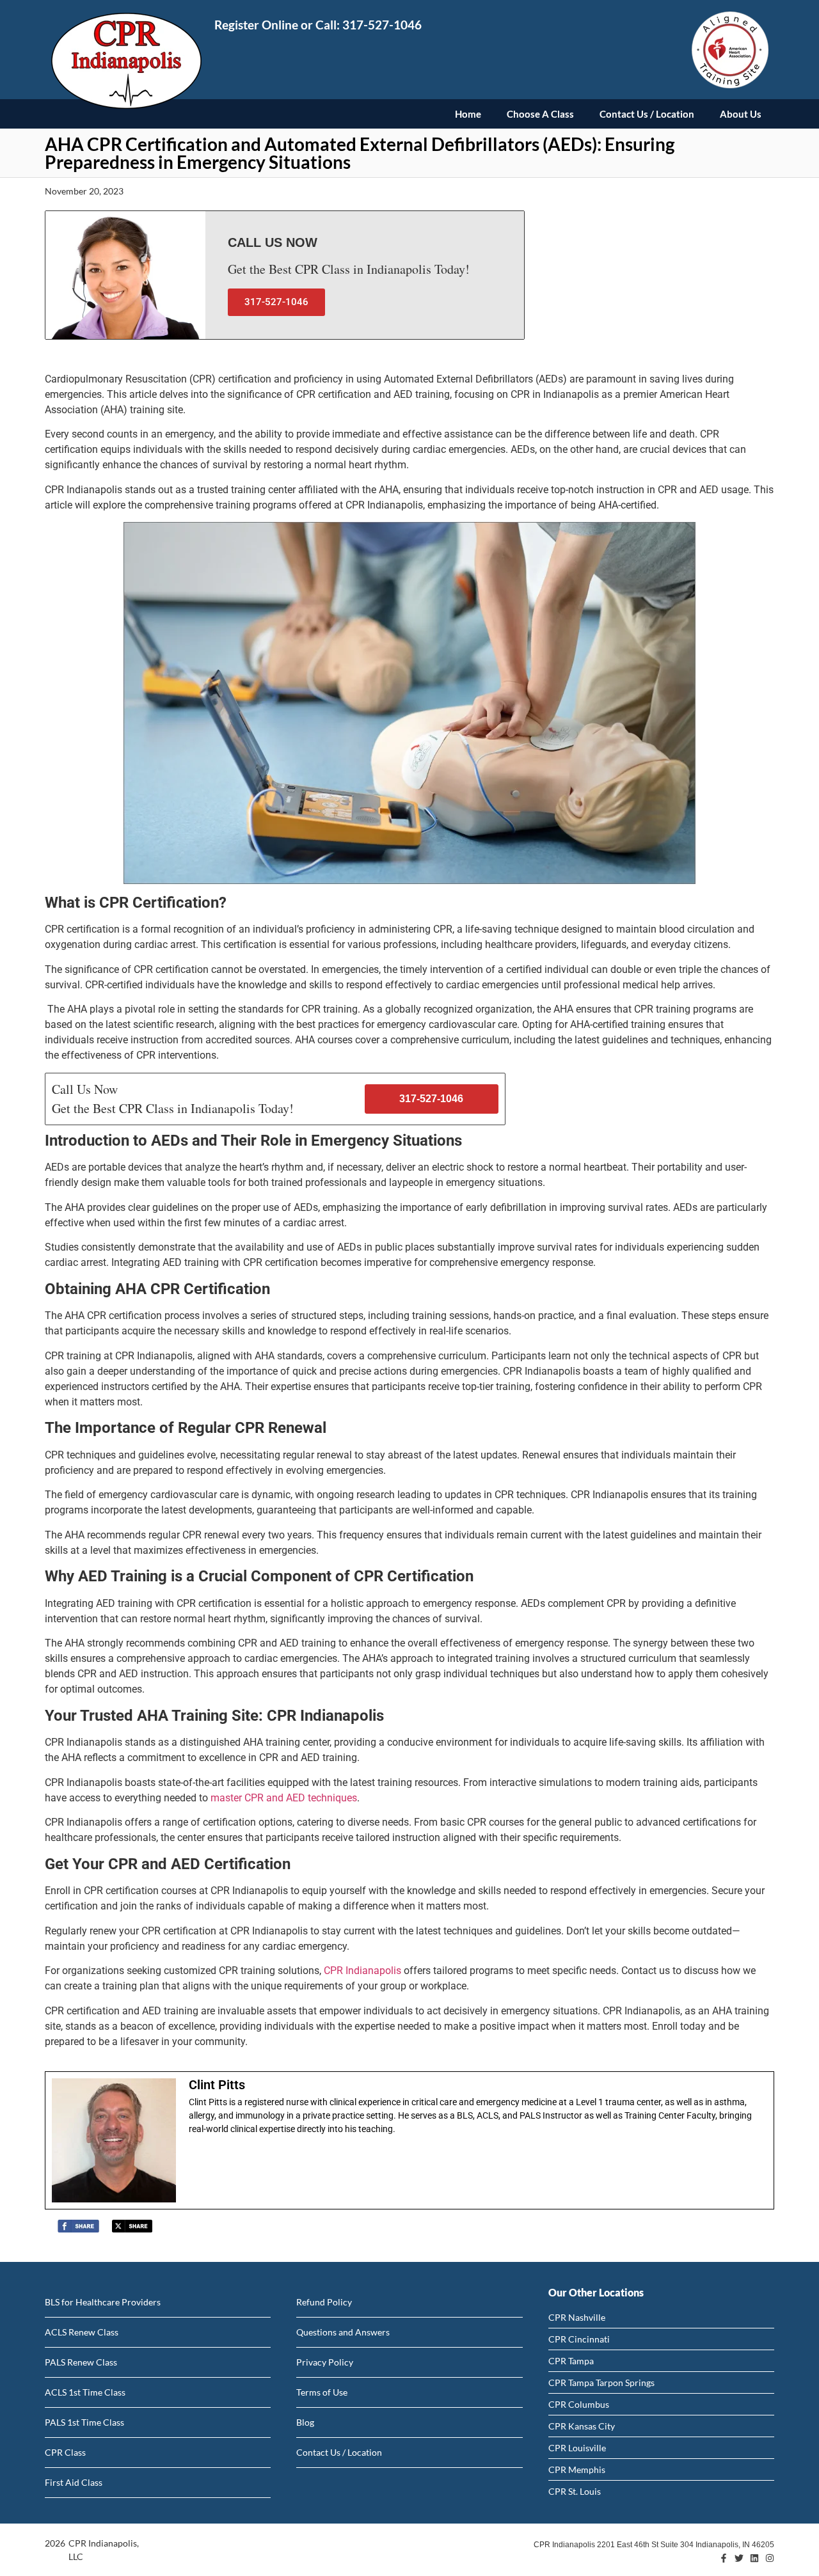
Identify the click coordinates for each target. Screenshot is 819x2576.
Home (468, 114)
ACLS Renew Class (82, 2332)
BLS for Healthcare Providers (103, 2302)
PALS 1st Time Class (84, 2422)
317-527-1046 (382, 25)
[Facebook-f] (724, 2558)
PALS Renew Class (81, 2362)
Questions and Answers (343, 2332)
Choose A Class (540, 114)
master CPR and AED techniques (284, 1798)
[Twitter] (739, 2558)
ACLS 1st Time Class (85, 2392)
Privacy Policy (325, 2362)
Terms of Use (322, 2392)
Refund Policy (324, 2302)
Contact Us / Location (647, 114)
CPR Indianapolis (362, 1971)
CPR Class (65, 2452)
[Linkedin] (754, 2558)
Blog (305, 2422)
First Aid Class (74, 2482)
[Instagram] (770, 2558)
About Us (741, 114)
